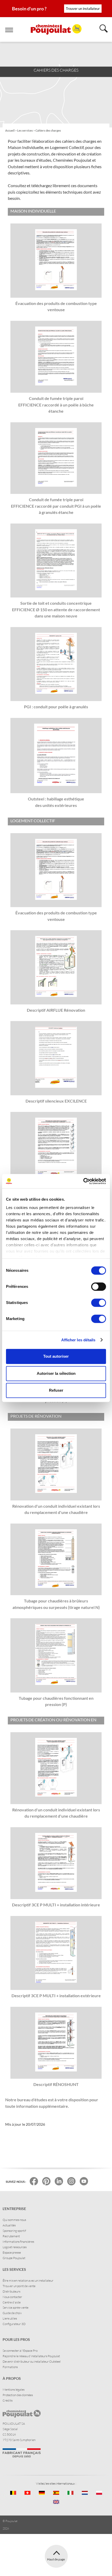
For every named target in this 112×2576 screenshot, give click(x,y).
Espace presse (12, 2252)
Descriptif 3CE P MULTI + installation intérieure (56, 1905)
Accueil (10, 131)
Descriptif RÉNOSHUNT (56, 2084)
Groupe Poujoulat (14, 2258)
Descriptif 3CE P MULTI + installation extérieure (56, 1996)
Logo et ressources (15, 2247)
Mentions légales (14, 2390)
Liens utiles (10, 2318)
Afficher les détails (78, 1340)
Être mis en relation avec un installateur (28, 2281)
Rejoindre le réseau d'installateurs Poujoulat (31, 2356)
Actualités (9, 2225)
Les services (25, 131)
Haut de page (56, 2559)
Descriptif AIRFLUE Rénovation (56, 1010)
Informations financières (18, 2242)
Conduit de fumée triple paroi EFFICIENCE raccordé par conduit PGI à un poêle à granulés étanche (56, 506)
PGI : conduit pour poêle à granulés (56, 707)
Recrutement (11, 2236)
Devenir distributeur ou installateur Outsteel (32, 2361)
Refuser (56, 1390)
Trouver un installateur (83, 9)
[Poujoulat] (56, 29)
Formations (10, 2367)
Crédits (8, 2400)
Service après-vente (15, 2307)
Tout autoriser (56, 1356)
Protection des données (18, 2395)
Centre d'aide (12, 2302)
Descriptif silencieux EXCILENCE (56, 1101)
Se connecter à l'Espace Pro (20, 2351)
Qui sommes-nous (14, 2220)
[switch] (99, 1287)
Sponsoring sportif (14, 2231)
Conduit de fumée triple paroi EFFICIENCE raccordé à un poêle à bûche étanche (56, 405)
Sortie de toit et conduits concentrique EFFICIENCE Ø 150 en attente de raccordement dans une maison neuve (56, 609)
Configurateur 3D (14, 2324)
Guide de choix (12, 2313)
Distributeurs (11, 2291)
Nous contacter (12, 2297)
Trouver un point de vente (19, 2286)
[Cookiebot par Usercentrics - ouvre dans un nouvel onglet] (83, 1181)
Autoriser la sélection (56, 1373)
